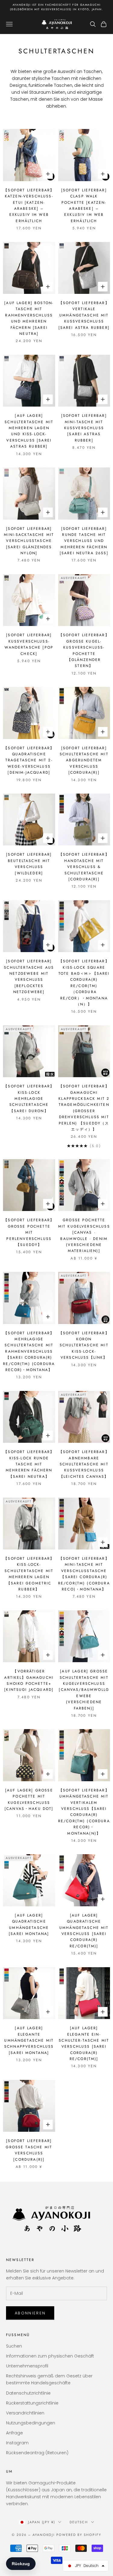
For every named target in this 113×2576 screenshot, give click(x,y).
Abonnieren (30, 2313)
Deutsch (79, 2522)
